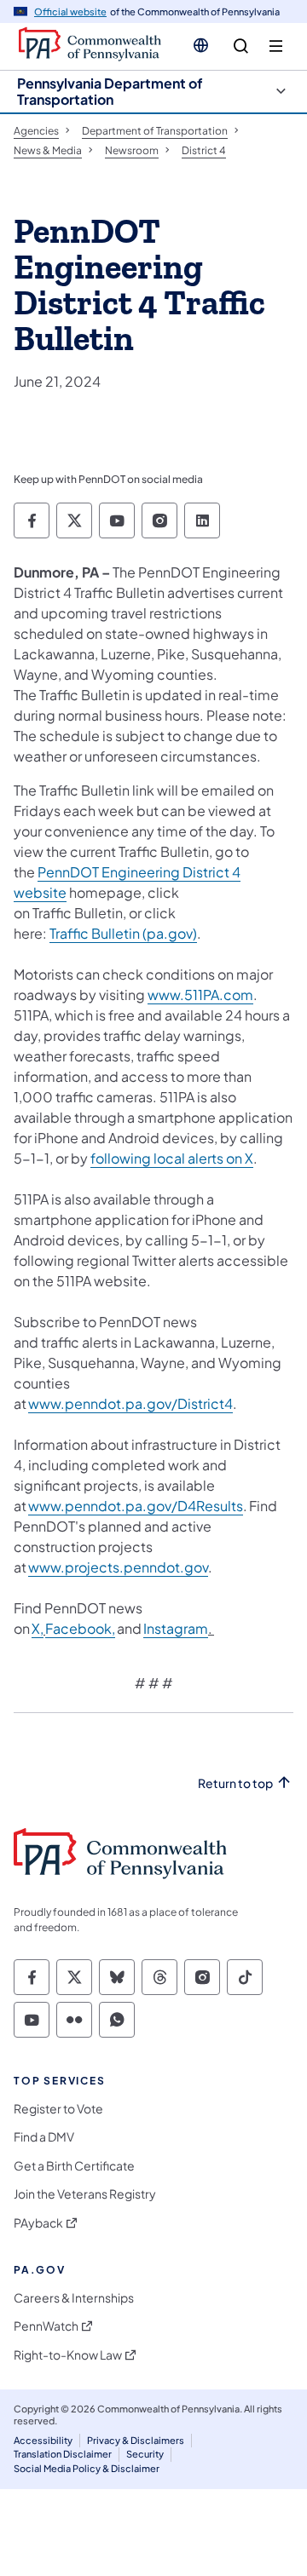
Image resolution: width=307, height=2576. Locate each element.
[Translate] (201, 45)
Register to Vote (58, 2109)
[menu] (276, 46)
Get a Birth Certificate (74, 2166)
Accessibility (43, 2440)
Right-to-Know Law (68, 2355)
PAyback (38, 2223)
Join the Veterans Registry (85, 2194)
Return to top (235, 1783)
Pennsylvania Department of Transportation (110, 91)
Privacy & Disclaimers (136, 2440)
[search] (241, 46)
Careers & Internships (74, 2298)
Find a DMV (44, 2137)
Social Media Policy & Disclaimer (87, 2468)
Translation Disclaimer (63, 2454)
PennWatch (46, 2326)
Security (145, 2454)
